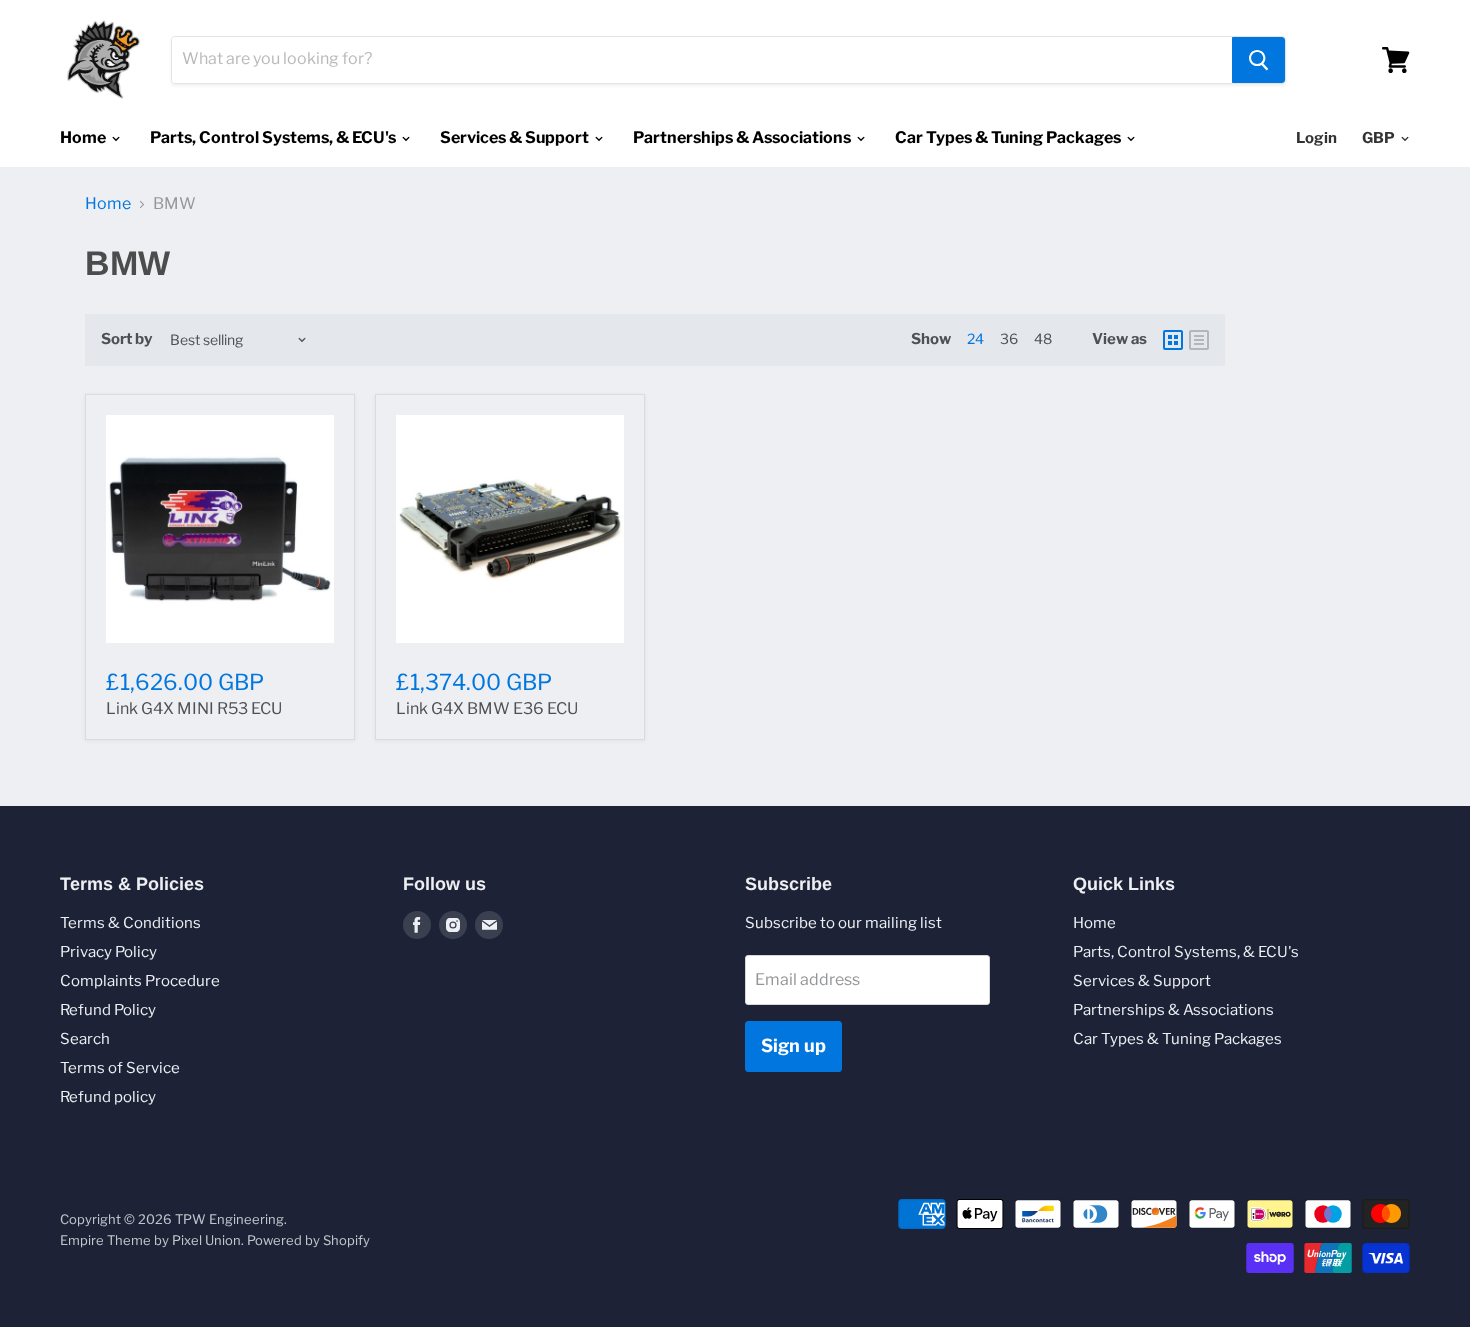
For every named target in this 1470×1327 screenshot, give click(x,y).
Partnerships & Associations (743, 137)
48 (1043, 338)
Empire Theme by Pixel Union (150, 1240)
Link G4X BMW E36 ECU (487, 708)
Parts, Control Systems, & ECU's (274, 137)
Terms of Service (120, 1068)
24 (975, 338)
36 (1009, 338)
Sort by (126, 339)
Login (1316, 138)
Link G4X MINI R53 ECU (194, 708)
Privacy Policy (108, 952)
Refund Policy (108, 1010)
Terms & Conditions (130, 923)
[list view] (1199, 340)
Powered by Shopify (308, 1240)
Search (85, 1039)
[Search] (1258, 60)
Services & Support (516, 137)
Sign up (793, 1045)
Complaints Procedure (140, 981)
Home (84, 137)
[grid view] (1173, 340)
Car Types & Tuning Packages (1009, 137)
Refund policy (108, 1097)
